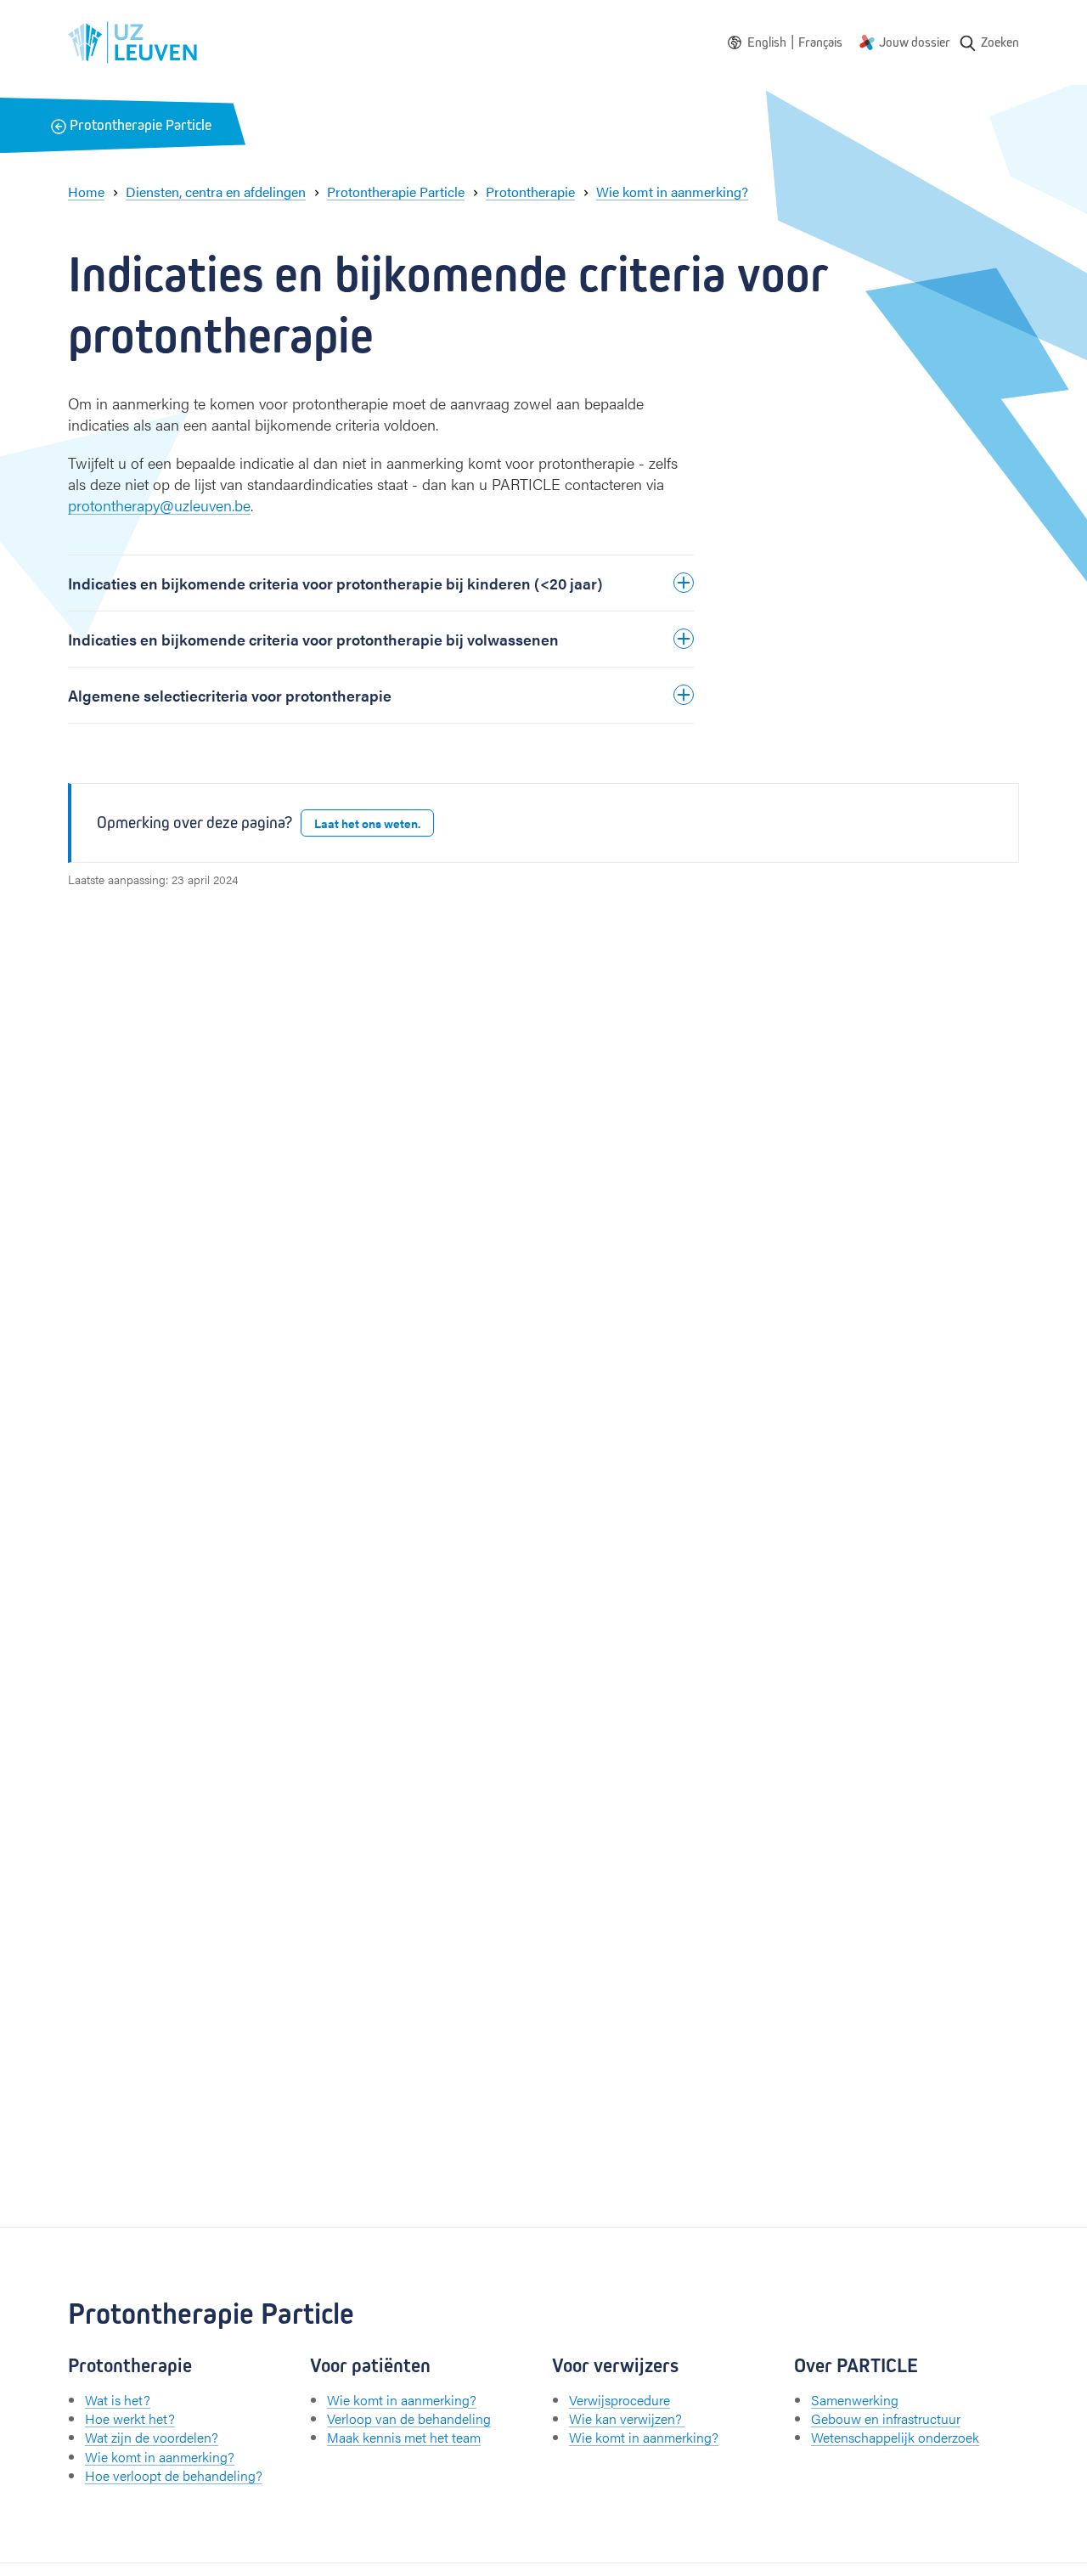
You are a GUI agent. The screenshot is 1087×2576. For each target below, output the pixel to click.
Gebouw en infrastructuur (886, 2418)
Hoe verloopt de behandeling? (174, 2475)
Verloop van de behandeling (409, 2418)
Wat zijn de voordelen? (152, 2437)
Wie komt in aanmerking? (160, 2457)
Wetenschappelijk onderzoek (895, 2437)
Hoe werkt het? (130, 2418)
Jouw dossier (915, 42)
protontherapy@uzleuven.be (159, 505)
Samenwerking (855, 2400)
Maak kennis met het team (404, 2437)
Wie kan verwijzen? (627, 2418)
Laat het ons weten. (367, 823)
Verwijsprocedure (620, 2400)
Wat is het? (118, 2400)
